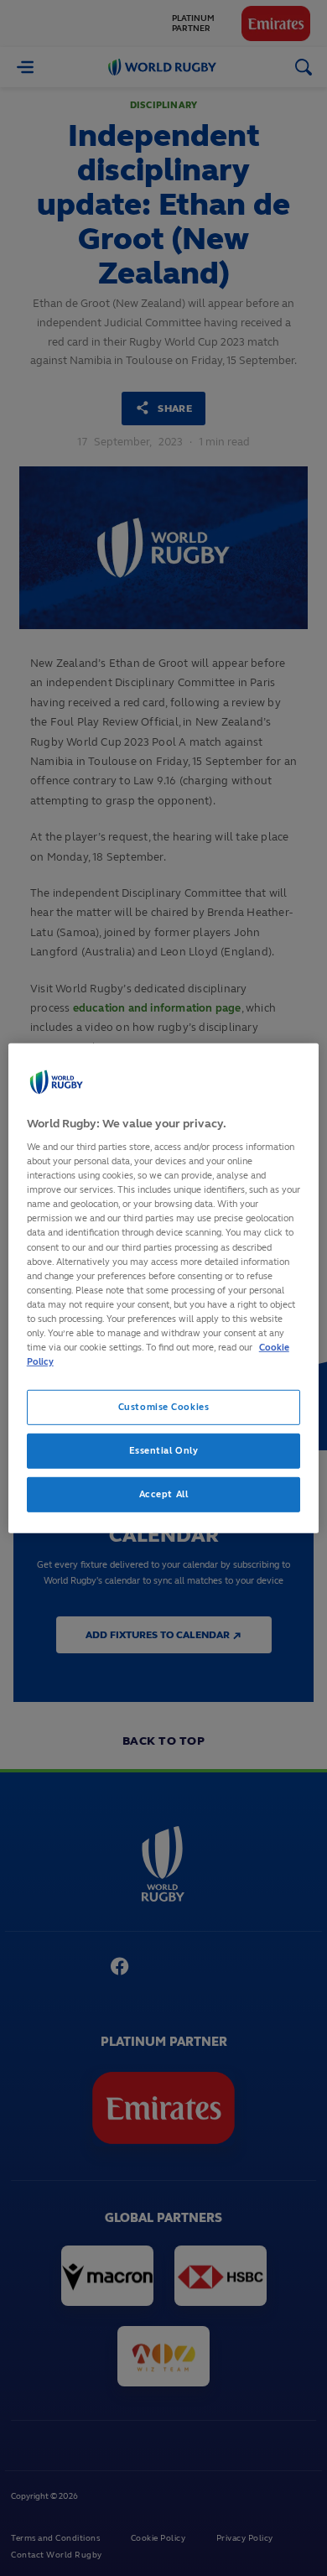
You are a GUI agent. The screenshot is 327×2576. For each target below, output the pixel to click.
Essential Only (164, 1450)
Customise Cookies (164, 1407)
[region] (164, 1288)
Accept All (164, 1494)
